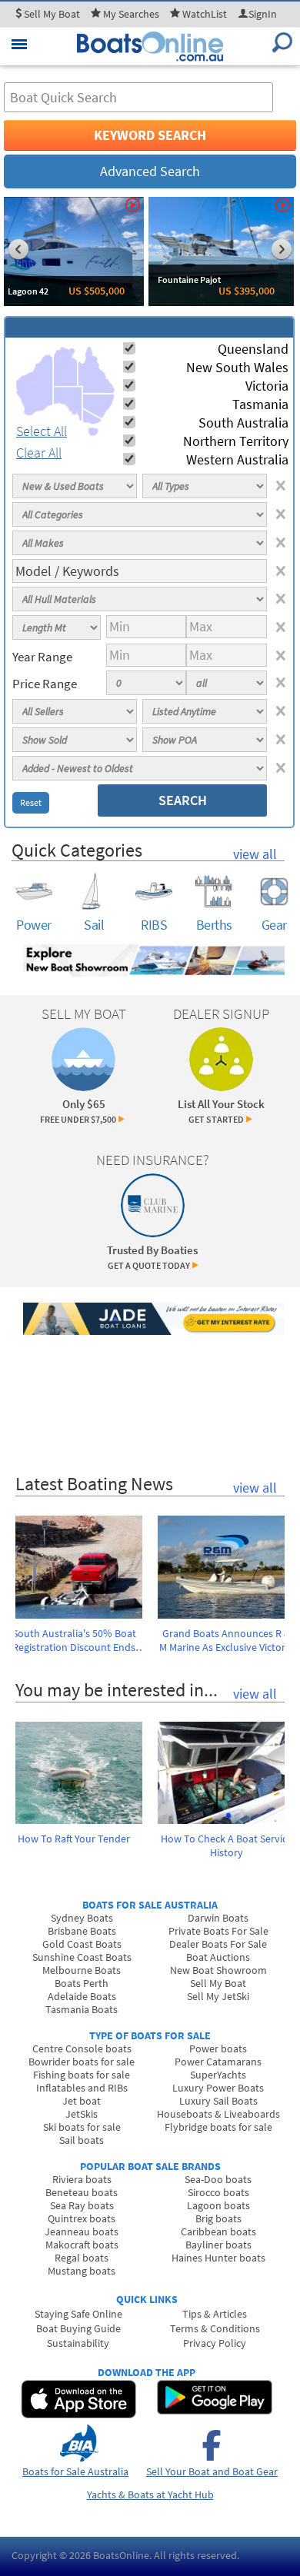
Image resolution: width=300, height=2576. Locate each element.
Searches (131, 14)
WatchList (205, 14)
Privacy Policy (215, 2343)
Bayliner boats (218, 2245)
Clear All (39, 453)
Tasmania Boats (82, 2009)
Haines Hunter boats (218, 2258)
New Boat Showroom (218, 1970)
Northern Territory (236, 441)
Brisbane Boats (82, 1931)
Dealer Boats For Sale (218, 1944)
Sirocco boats (218, 2192)
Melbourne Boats (82, 1970)
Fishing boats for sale (82, 2075)
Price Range (45, 684)
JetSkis (82, 2114)
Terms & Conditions (215, 2328)
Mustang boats (82, 2271)
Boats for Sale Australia (75, 2471)
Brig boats (218, 2218)
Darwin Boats (218, 1918)
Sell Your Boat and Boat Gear (212, 2471)
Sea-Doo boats (218, 2179)
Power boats (218, 2048)
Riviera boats (82, 2179)
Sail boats (82, 2140)
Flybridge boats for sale (218, 2127)
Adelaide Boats (82, 1996)
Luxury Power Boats (218, 2088)
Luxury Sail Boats (218, 2101)
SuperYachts (218, 2075)
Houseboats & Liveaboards (218, 2114)
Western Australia (237, 459)
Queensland (253, 349)
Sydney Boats (82, 1918)
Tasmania (260, 404)
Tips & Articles (215, 2314)
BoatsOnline (121, 2555)
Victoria (267, 386)
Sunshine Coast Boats (82, 1957)
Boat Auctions (218, 1957)
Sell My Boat (218, 1983)
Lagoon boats (218, 2205)
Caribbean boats (218, 2232)
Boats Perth (82, 1983)
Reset (31, 802)
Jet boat (82, 2101)
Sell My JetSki (218, 1996)
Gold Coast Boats (82, 1944)
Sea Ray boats (82, 2205)
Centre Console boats (82, 2048)
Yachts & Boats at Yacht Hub (150, 2494)
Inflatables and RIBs (82, 2088)
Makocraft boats (82, 2245)
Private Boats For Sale (218, 1931)
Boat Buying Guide (78, 2328)
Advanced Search (150, 171)
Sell (51, 14)
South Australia (243, 423)
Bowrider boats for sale (82, 2062)
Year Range (42, 657)
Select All (42, 431)
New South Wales (237, 367)
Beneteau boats (82, 2192)
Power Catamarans (218, 2062)
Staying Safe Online (78, 2314)
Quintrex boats (82, 2218)
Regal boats (82, 2258)
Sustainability (78, 2343)
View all (255, 854)
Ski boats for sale (82, 2127)
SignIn (263, 14)
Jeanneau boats (82, 2232)
